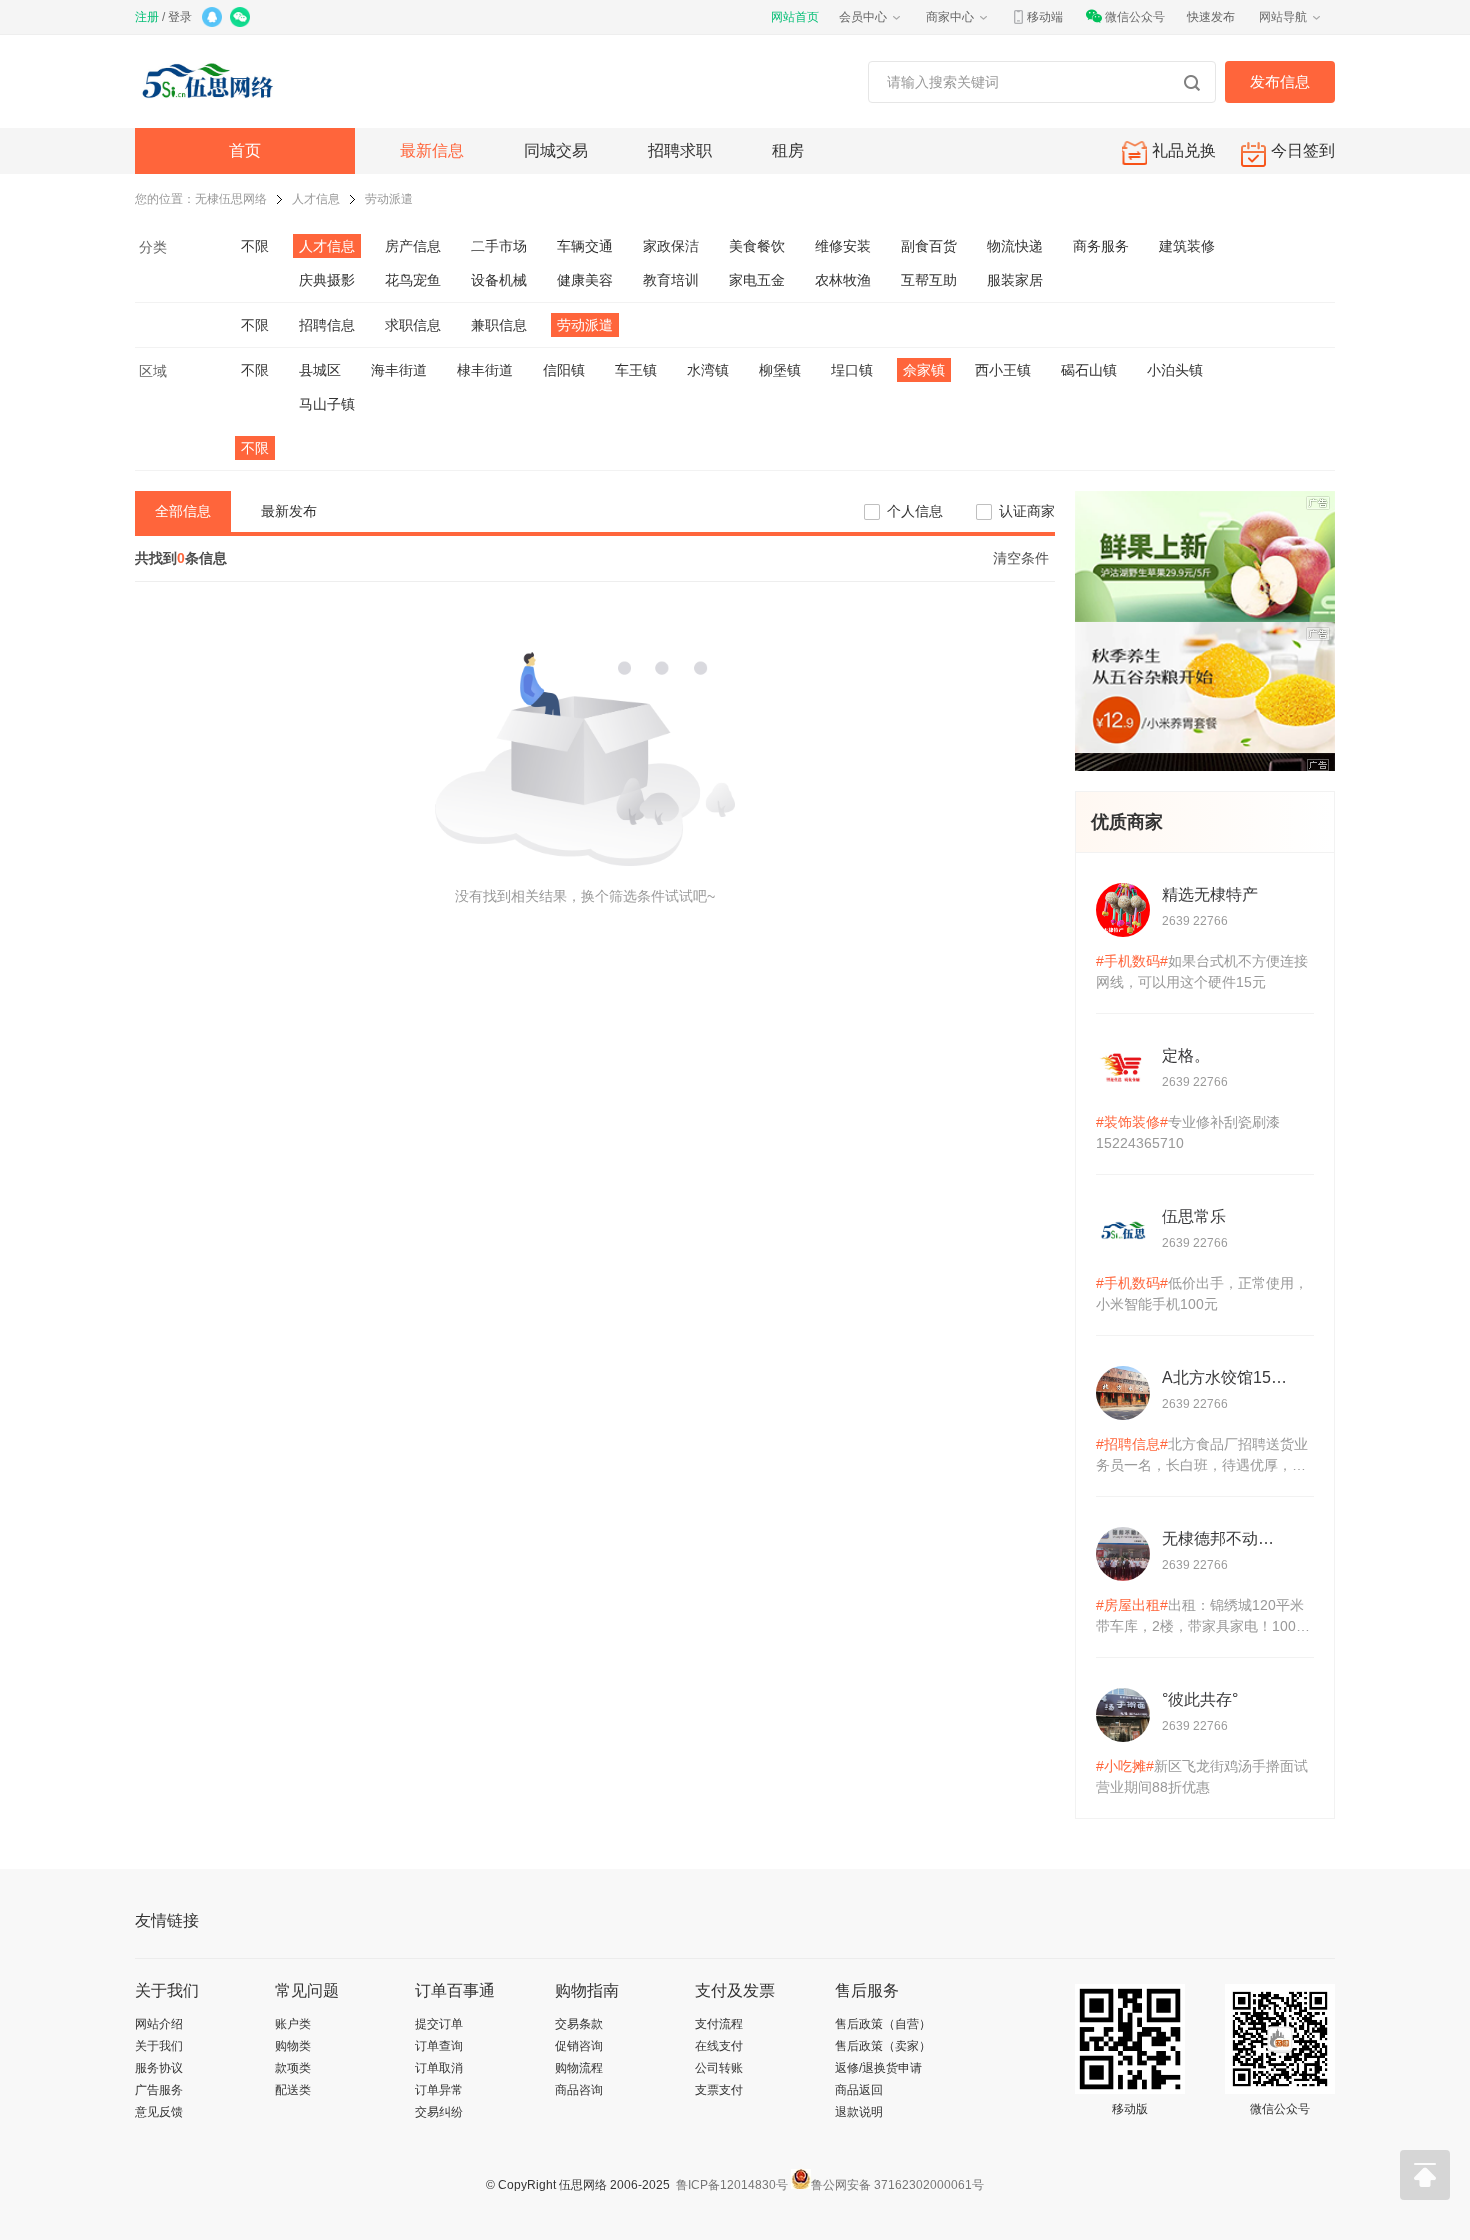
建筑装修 (1187, 246)
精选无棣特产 (1210, 894)
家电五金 (757, 280)
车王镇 (636, 370)
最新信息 (432, 150)
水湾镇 (708, 370)
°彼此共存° (1200, 1699)
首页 (245, 150)
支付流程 (719, 2024)
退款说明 (859, 2112)
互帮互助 (929, 280)
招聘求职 (680, 150)
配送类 (293, 2090)
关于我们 (159, 2046)
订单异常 (439, 2090)
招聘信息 (327, 325)
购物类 (293, 2046)
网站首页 (795, 17)
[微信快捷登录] (241, 19)
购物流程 (579, 2068)
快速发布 (1211, 17)
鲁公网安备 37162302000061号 (897, 2185)
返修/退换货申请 (878, 2068)
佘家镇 (924, 370)
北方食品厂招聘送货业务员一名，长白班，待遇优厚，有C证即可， (1202, 1456)
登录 (180, 17)
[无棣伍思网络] (212, 81)
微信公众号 (1135, 17)
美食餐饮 (757, 246)
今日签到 (1303, 150)
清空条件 (1021, 558)
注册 (147, 17)
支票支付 (719, 2090)
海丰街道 (399, 370)
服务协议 (159, 2068)
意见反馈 (159, 2112)
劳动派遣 (389, 199)
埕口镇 (852, 370)
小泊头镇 (1175, 370)
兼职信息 (499, 325)
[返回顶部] (1425, 2175)
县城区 (320, 370)
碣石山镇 (1089, 370)
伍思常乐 (1194, 1216)
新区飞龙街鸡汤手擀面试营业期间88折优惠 (1202, 1776)
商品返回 (859, 2090)
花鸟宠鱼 (413, 280)
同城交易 (556, 150)
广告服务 (159, 2090)
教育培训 (671, 280)
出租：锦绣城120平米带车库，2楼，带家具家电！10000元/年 (1204, 1617)
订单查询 (439, 2046)
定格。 (1186, 1055)
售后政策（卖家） (883, 2046)
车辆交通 (585, 246)
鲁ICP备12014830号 (730, 2185)
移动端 (1045, 17)
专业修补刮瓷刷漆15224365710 (1188, 1132)
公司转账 (719, 2068)
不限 (255, 246)
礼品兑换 (1184, 150)
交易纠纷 (439, 2112)
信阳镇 (564, 370)
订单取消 (439, 2068)
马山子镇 (327, 404)
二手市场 (499, 246)
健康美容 (585, 280)
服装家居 (1015, 280)
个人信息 (915, 511)
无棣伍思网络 (231, 199)
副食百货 (929, 246)
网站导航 (1283, 17)
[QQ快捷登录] (213, 19)
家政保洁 (671, 246)
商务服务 (1101, 246)
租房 (788, 150)
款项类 (293, 2068)
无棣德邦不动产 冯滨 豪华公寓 (1225, 1538)
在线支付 (719, 2046)
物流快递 (1015, 246)
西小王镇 (1003, 370)
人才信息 (316, 199)
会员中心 (863, 17)
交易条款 (579, 2024)
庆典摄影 (327, 280)
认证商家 (1027, 511)
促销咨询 (579, 2046)
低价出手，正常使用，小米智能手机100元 (1202, 1293)
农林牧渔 (843, 280)
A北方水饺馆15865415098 (1225, 1377)
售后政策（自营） (883, 2024)
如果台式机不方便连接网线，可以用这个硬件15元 (1202, 971)
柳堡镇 (780, 370)
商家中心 (950, 17)
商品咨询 (579, 2090)
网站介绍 (159, 2024)
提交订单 (439, 2024)
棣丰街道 (485, 370)
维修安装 (843, 246)
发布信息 (1280, 81)
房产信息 (413, 246)
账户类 (293, 2024)
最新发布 (289, 511)
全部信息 (183, 511)
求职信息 (413, 325)
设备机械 (499, 280)
